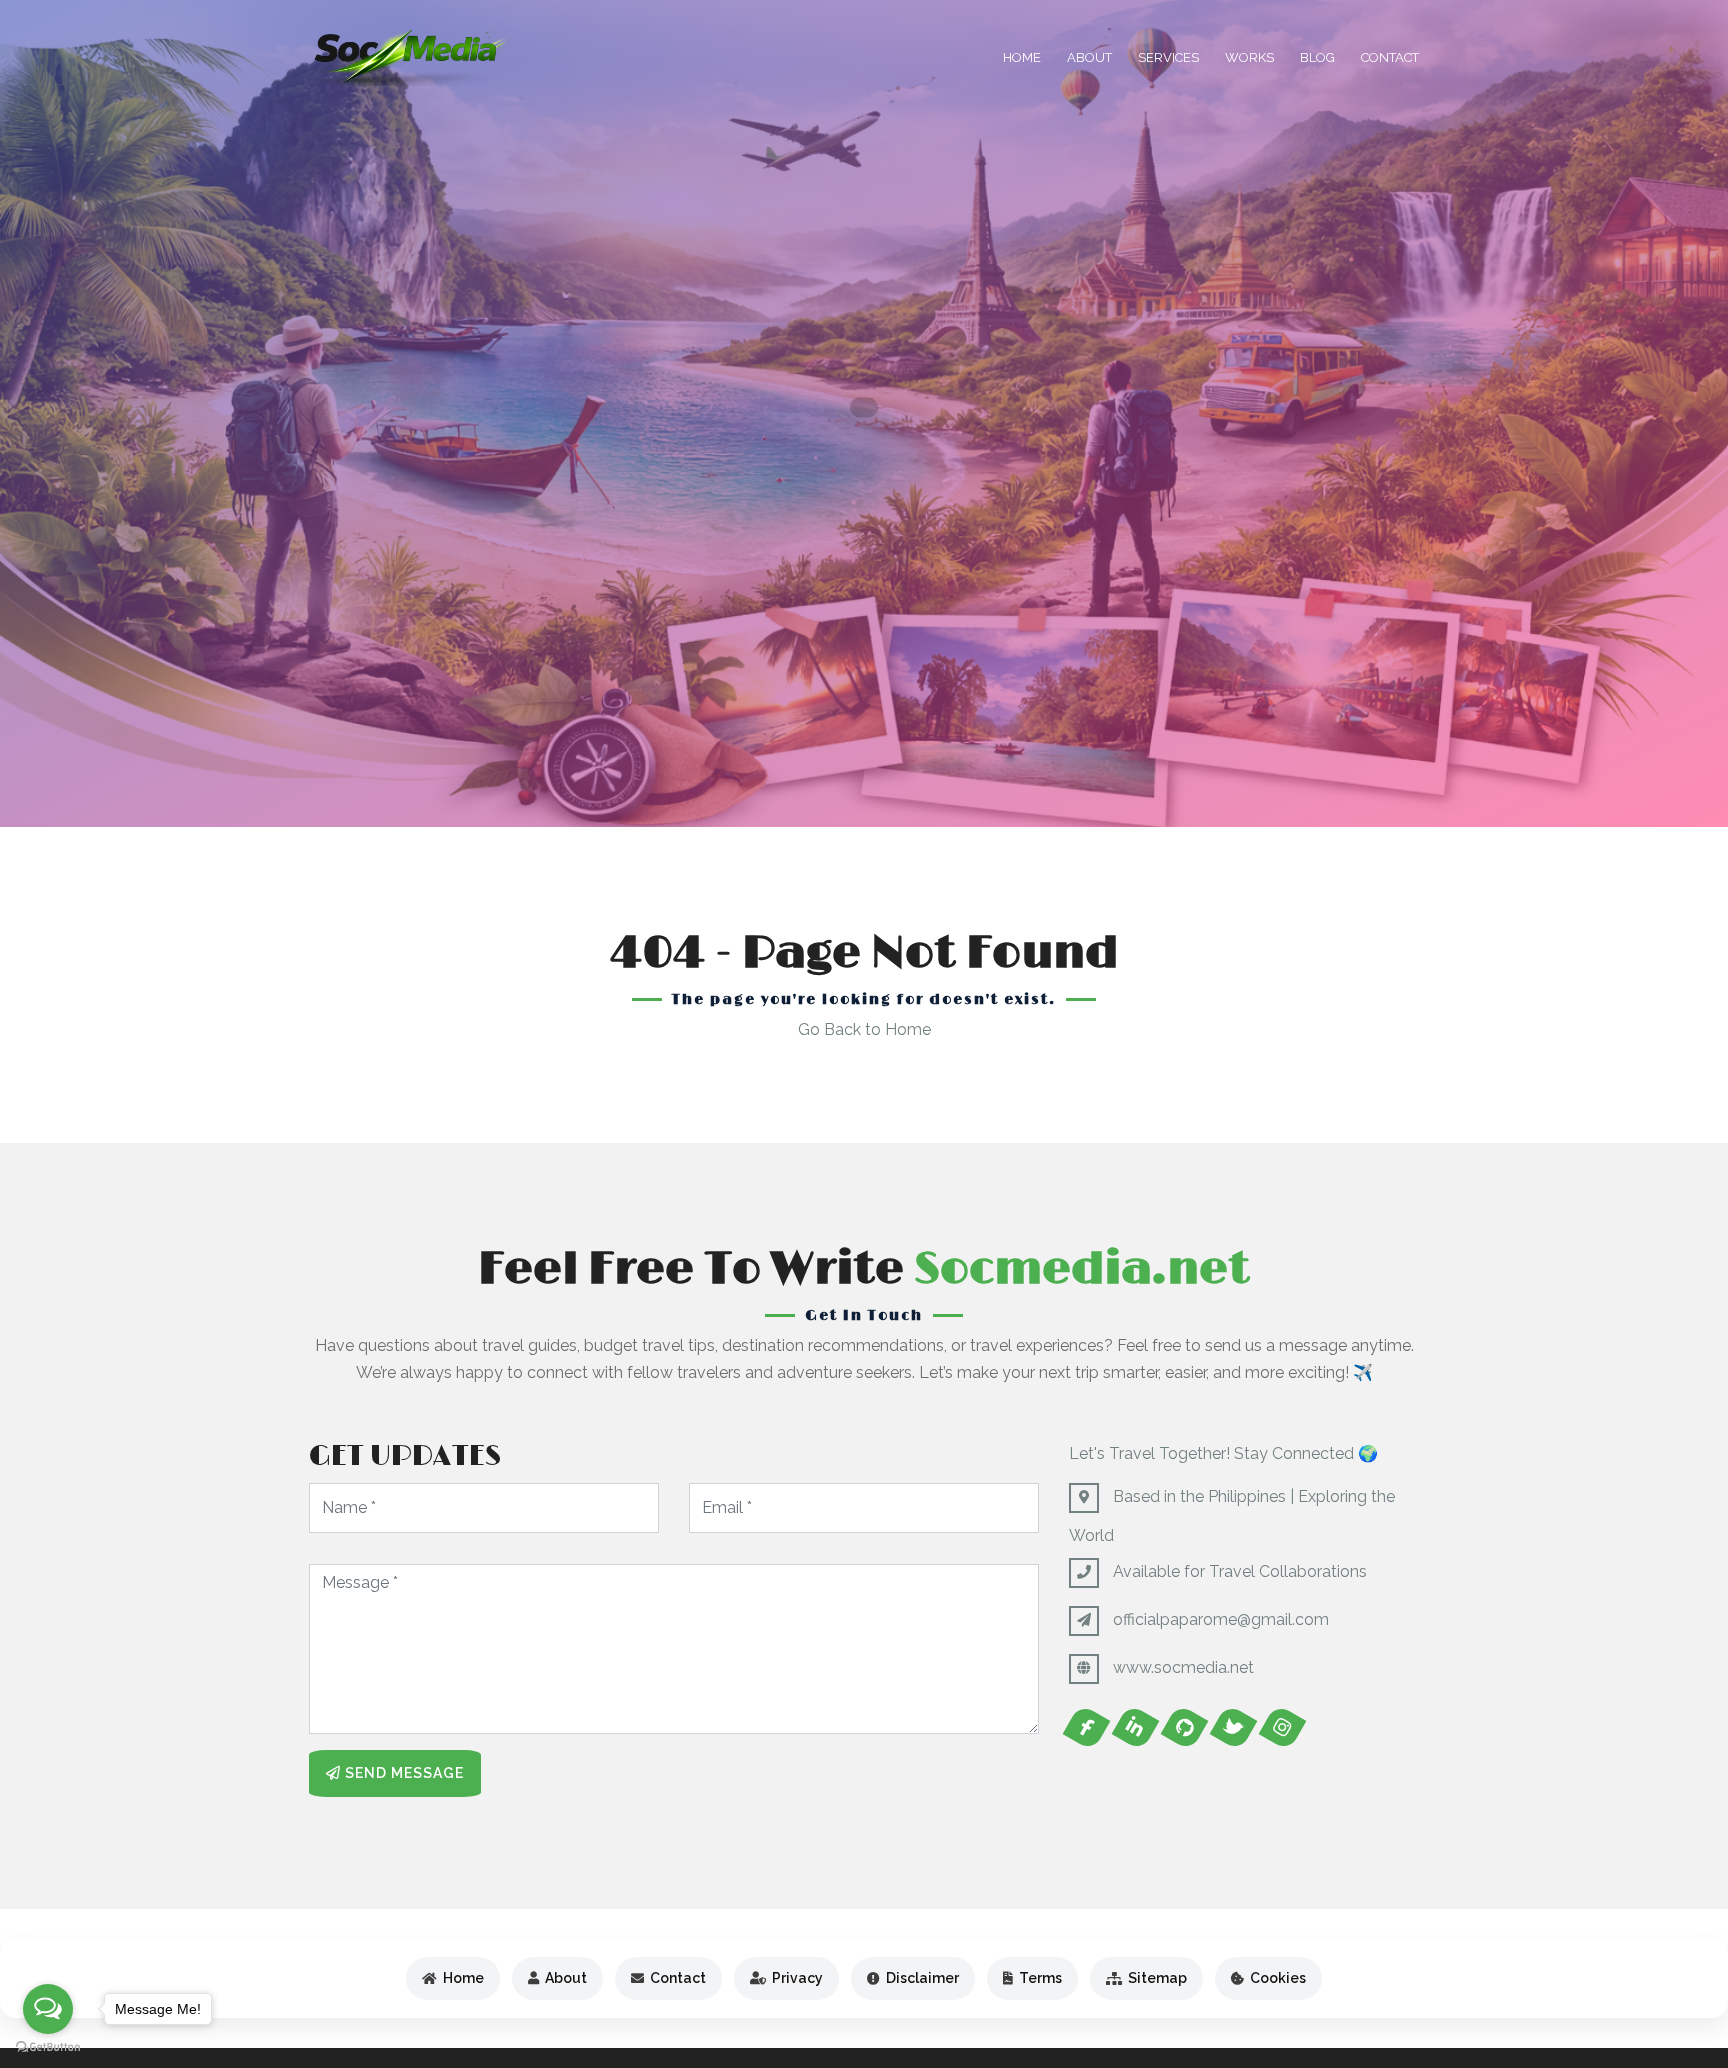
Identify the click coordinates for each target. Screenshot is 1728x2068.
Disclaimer (922, 1978)
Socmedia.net (1082, 1269)
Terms (1040, 1978)
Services (1168, 57)
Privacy (797, 1978)
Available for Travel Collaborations (1240, 1571)
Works (1249, 57)
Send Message (402, 1773)
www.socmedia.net (1183, 1667)
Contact (1390, 57)
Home (1022, 57)
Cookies (1278, 1978)
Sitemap (1157, 1978)
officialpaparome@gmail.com (1221, 1619)
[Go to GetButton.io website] (48, 2047)
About (1089, 57)
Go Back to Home (864, 1029)
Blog (1317, 57)
